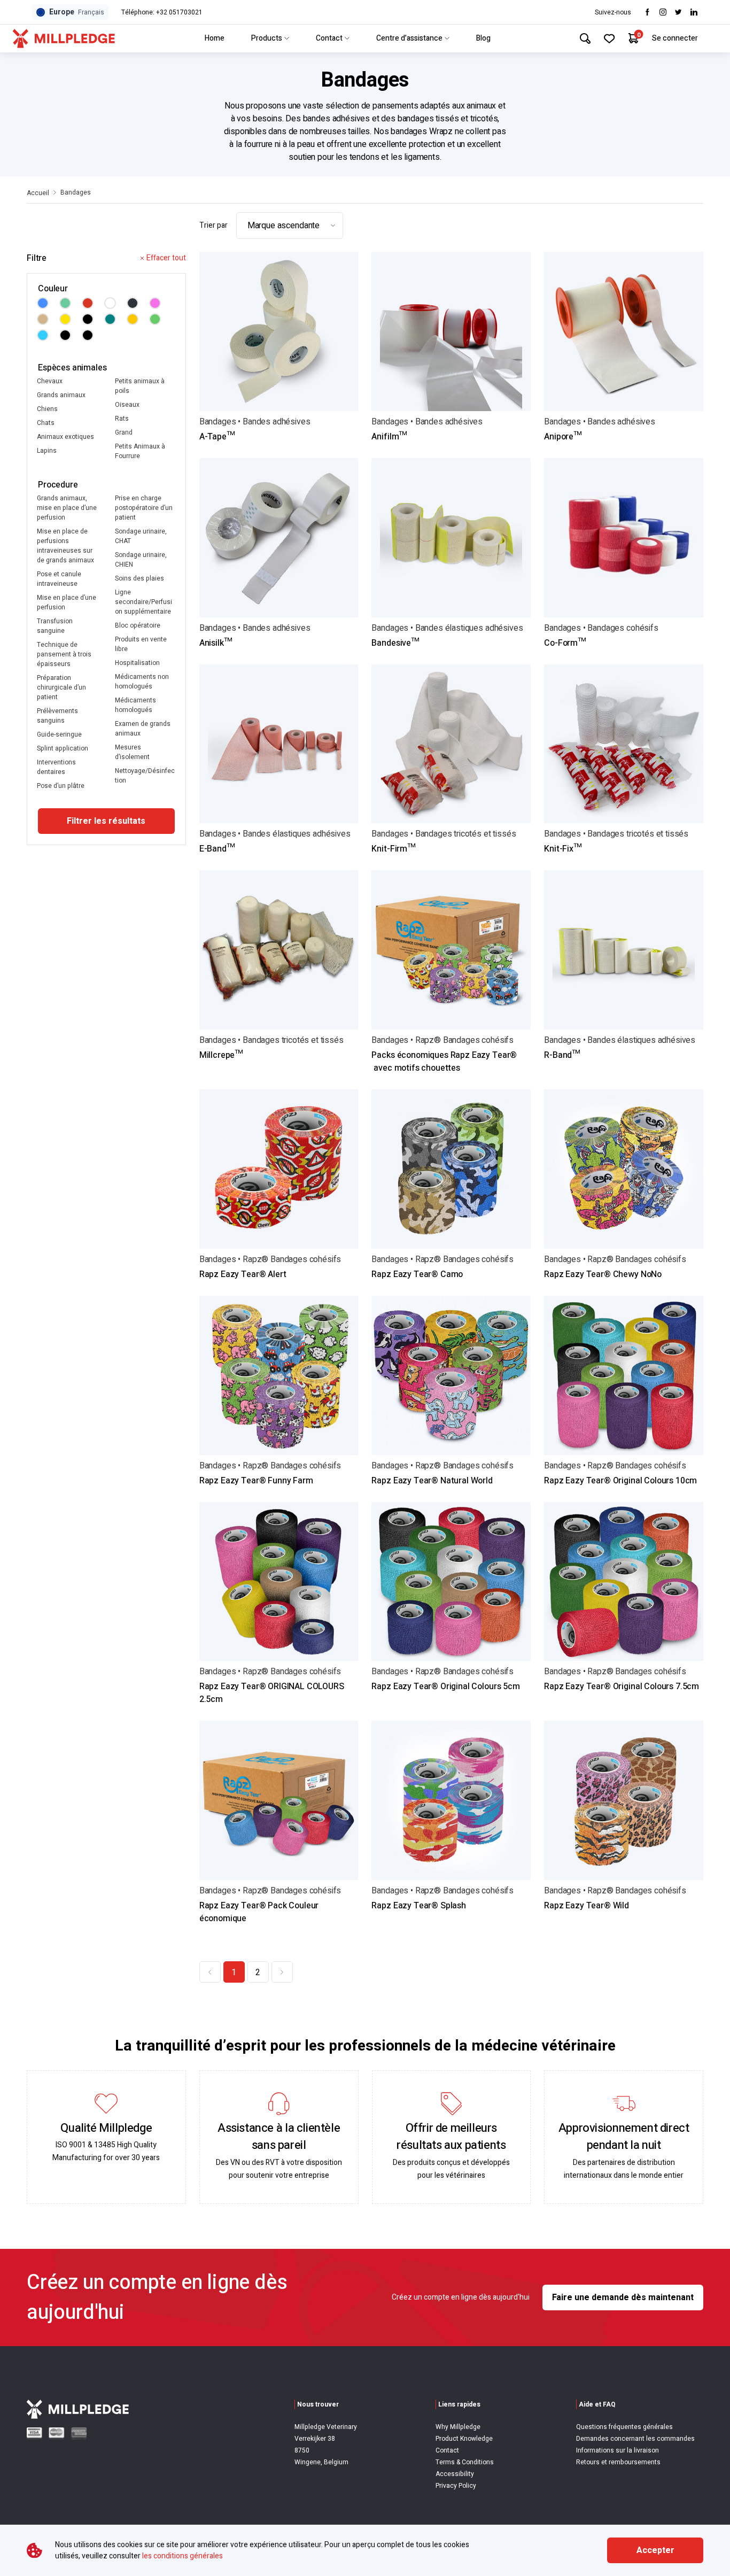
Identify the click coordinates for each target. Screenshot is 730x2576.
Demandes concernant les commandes (635, 2439)
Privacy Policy (456, 2486)
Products (267, 38)
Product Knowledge (464, 2439)
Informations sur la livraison (618, 2450)
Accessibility (455, 2474)
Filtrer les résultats (106, 821)
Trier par (213, 225)
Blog (483, 38)
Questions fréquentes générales (624, 2427)
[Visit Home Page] (64, 38)
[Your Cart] (634, 38)
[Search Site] (585, 38)
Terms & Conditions (465, 2462)
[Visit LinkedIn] (694, 12)
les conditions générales (183, 2556)
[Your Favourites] (609, 38)
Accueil (38, 193)
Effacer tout (166, 258)
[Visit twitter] (678, 12)
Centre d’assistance (409, 38)
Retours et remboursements (618, 2462)
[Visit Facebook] (647, 12)
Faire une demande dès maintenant (623, 2297)
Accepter (655, 2550)
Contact (329, 38)
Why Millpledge (458, 2427)
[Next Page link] (282, 1972)
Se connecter (675, 38)
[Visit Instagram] (663, 12)
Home (215, 38)
